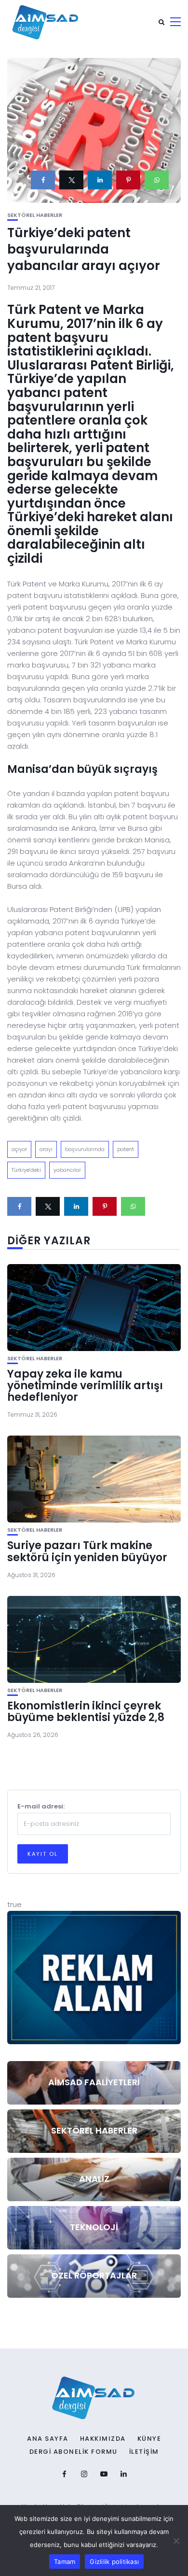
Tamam (65, 2562)
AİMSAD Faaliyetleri (94, 2082)
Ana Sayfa (48, 2439)
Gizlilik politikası (114, 2562)
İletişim (144, 2452)
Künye (149, 2439)
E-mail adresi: (41, 1806)
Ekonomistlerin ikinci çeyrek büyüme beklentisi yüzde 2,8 (86, 1712)
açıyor (19, 1149)
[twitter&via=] (71, 180)
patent (126, 1149)
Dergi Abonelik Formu (74, 2452)
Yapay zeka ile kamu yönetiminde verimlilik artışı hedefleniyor (85, 1386)
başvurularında (85, 1149)
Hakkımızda (103, 2439)
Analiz (94, 2179)
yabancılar (67, 1170)
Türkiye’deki (26, 1170)
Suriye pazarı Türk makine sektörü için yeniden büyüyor (87, 1551)
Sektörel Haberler (35, 215)
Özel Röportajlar (94, 2275)
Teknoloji (94, 2227)
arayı (46, 1149)
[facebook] (43, 180)
